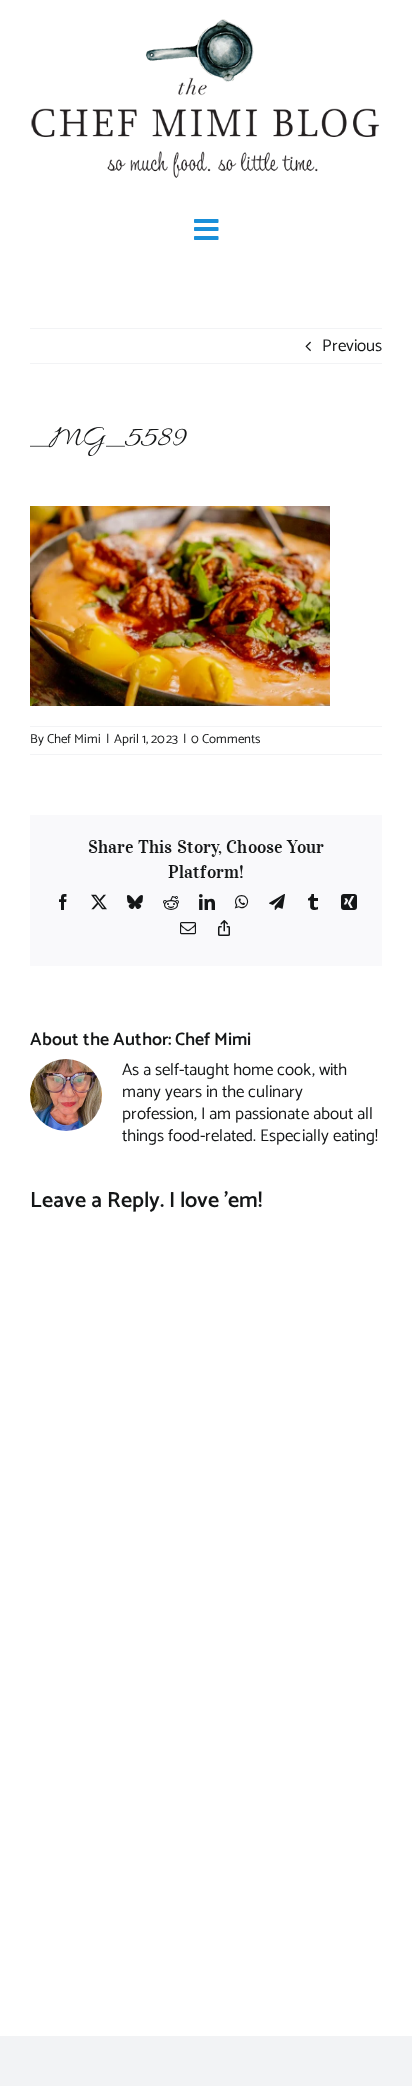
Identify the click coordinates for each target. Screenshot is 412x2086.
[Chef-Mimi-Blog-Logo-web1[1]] (206, 20)
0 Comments (225, 739)
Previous (352, 346)
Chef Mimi (74, 739)
